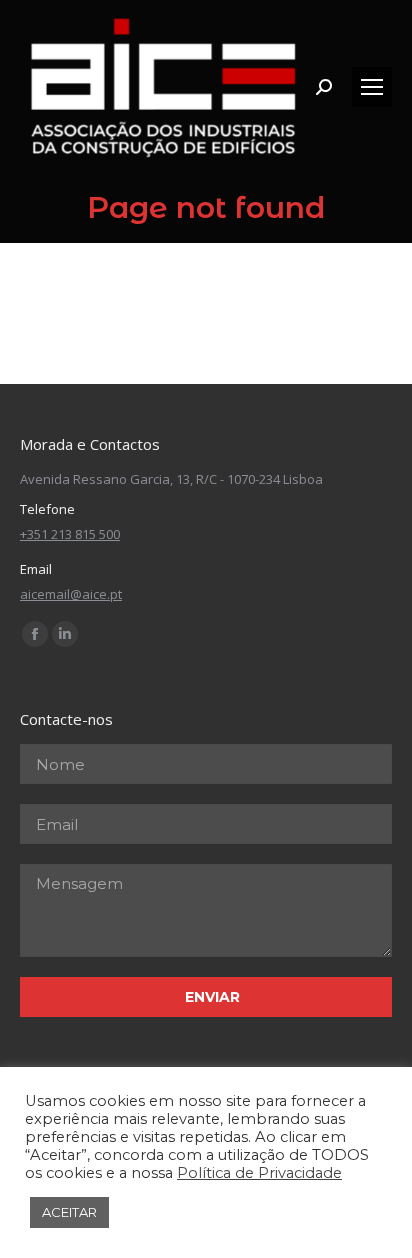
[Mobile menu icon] (372, 87)
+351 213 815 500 (70, 534)
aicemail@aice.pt (71, 594)
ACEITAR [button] (69, 1212)
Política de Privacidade (259, 1173)
